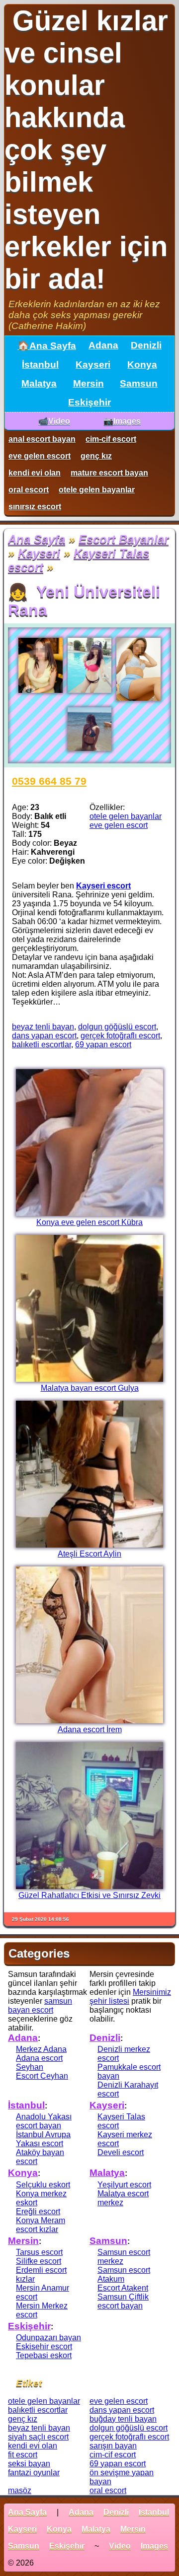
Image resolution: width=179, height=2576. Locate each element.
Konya (142, 365)
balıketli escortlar (42, 1045)
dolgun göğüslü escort (117, 1027)
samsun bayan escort (40, 2005)
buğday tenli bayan (123, 2419)
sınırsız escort (35, 507)
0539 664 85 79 (49, 781)
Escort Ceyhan (42, 2076)
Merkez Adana (41, 2049)
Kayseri (93, 365)
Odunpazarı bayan (48, 2338)
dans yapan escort (44, 1036)
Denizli (146, 345)
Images (154, 2546)
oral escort (29, 490)
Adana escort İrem (90, 1729)
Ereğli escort (38, 2211)
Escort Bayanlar (124, 539)
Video (120, 2546)
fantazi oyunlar (34, 2473)
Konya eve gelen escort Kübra (89, 1222)
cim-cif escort (111, 439)
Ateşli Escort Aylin (89, 1554)
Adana (103, 345)
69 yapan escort (103, 1045)
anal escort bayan (42, 439)
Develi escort (121, 2152)
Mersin (89, 383)
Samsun (139, 383)
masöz (20, 2490)
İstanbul (40, 365)
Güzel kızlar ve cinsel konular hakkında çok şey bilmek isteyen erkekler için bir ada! (86, 150)
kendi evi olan (35, 473)
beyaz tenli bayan (43, 1027)
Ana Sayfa (37, 539)
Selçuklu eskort (43, 2185)
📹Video (54, 421)
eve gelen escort (40, 456)
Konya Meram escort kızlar (41, 2225)
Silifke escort (39, 2261)
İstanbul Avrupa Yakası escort (43, 2139)
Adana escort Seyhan (39, 2063)
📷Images (122, 421)
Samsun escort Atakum (124, 2274)
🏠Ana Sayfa (47, 346)
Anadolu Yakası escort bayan (44, 2121)
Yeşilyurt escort (124, 2185)
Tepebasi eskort (44, 2355)
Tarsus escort (39, 2252)
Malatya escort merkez (123, 2198)
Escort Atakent (123, 2288)
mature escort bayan (109, 473)
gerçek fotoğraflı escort (120, 1036)
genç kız (96, 456)
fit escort (23, 2455)
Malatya (39, 383)
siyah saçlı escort (38, 2437)
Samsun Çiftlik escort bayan (123, 2301)
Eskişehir (89, 402)
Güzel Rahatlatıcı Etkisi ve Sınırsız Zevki (89, 1895)
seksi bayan (29, 2464)
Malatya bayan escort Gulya (90, 1388)
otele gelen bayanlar (97, 490)
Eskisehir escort (44, 2346)
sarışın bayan (113, 2446)
